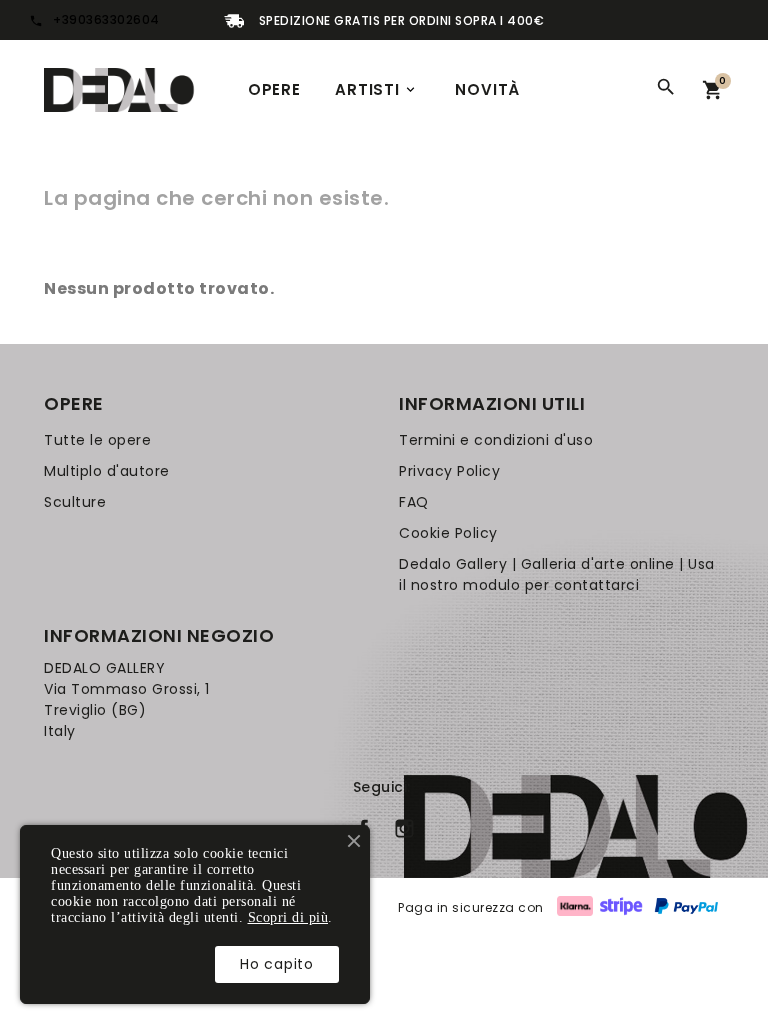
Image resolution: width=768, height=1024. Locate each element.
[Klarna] (575, 907)
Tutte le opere (97, 440)
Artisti (376, 89)
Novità (487, 89)
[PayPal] (686, 907)
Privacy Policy (449, 471)
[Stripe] (621, 907)
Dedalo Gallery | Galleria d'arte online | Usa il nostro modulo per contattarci (557, 574)
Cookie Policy (448, 533)
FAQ (414, 502)
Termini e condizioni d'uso (496, 440)
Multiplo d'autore (107, 471)
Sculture (75, 502)
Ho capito (277, 964)
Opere (274, 89)
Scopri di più (288, 917)
